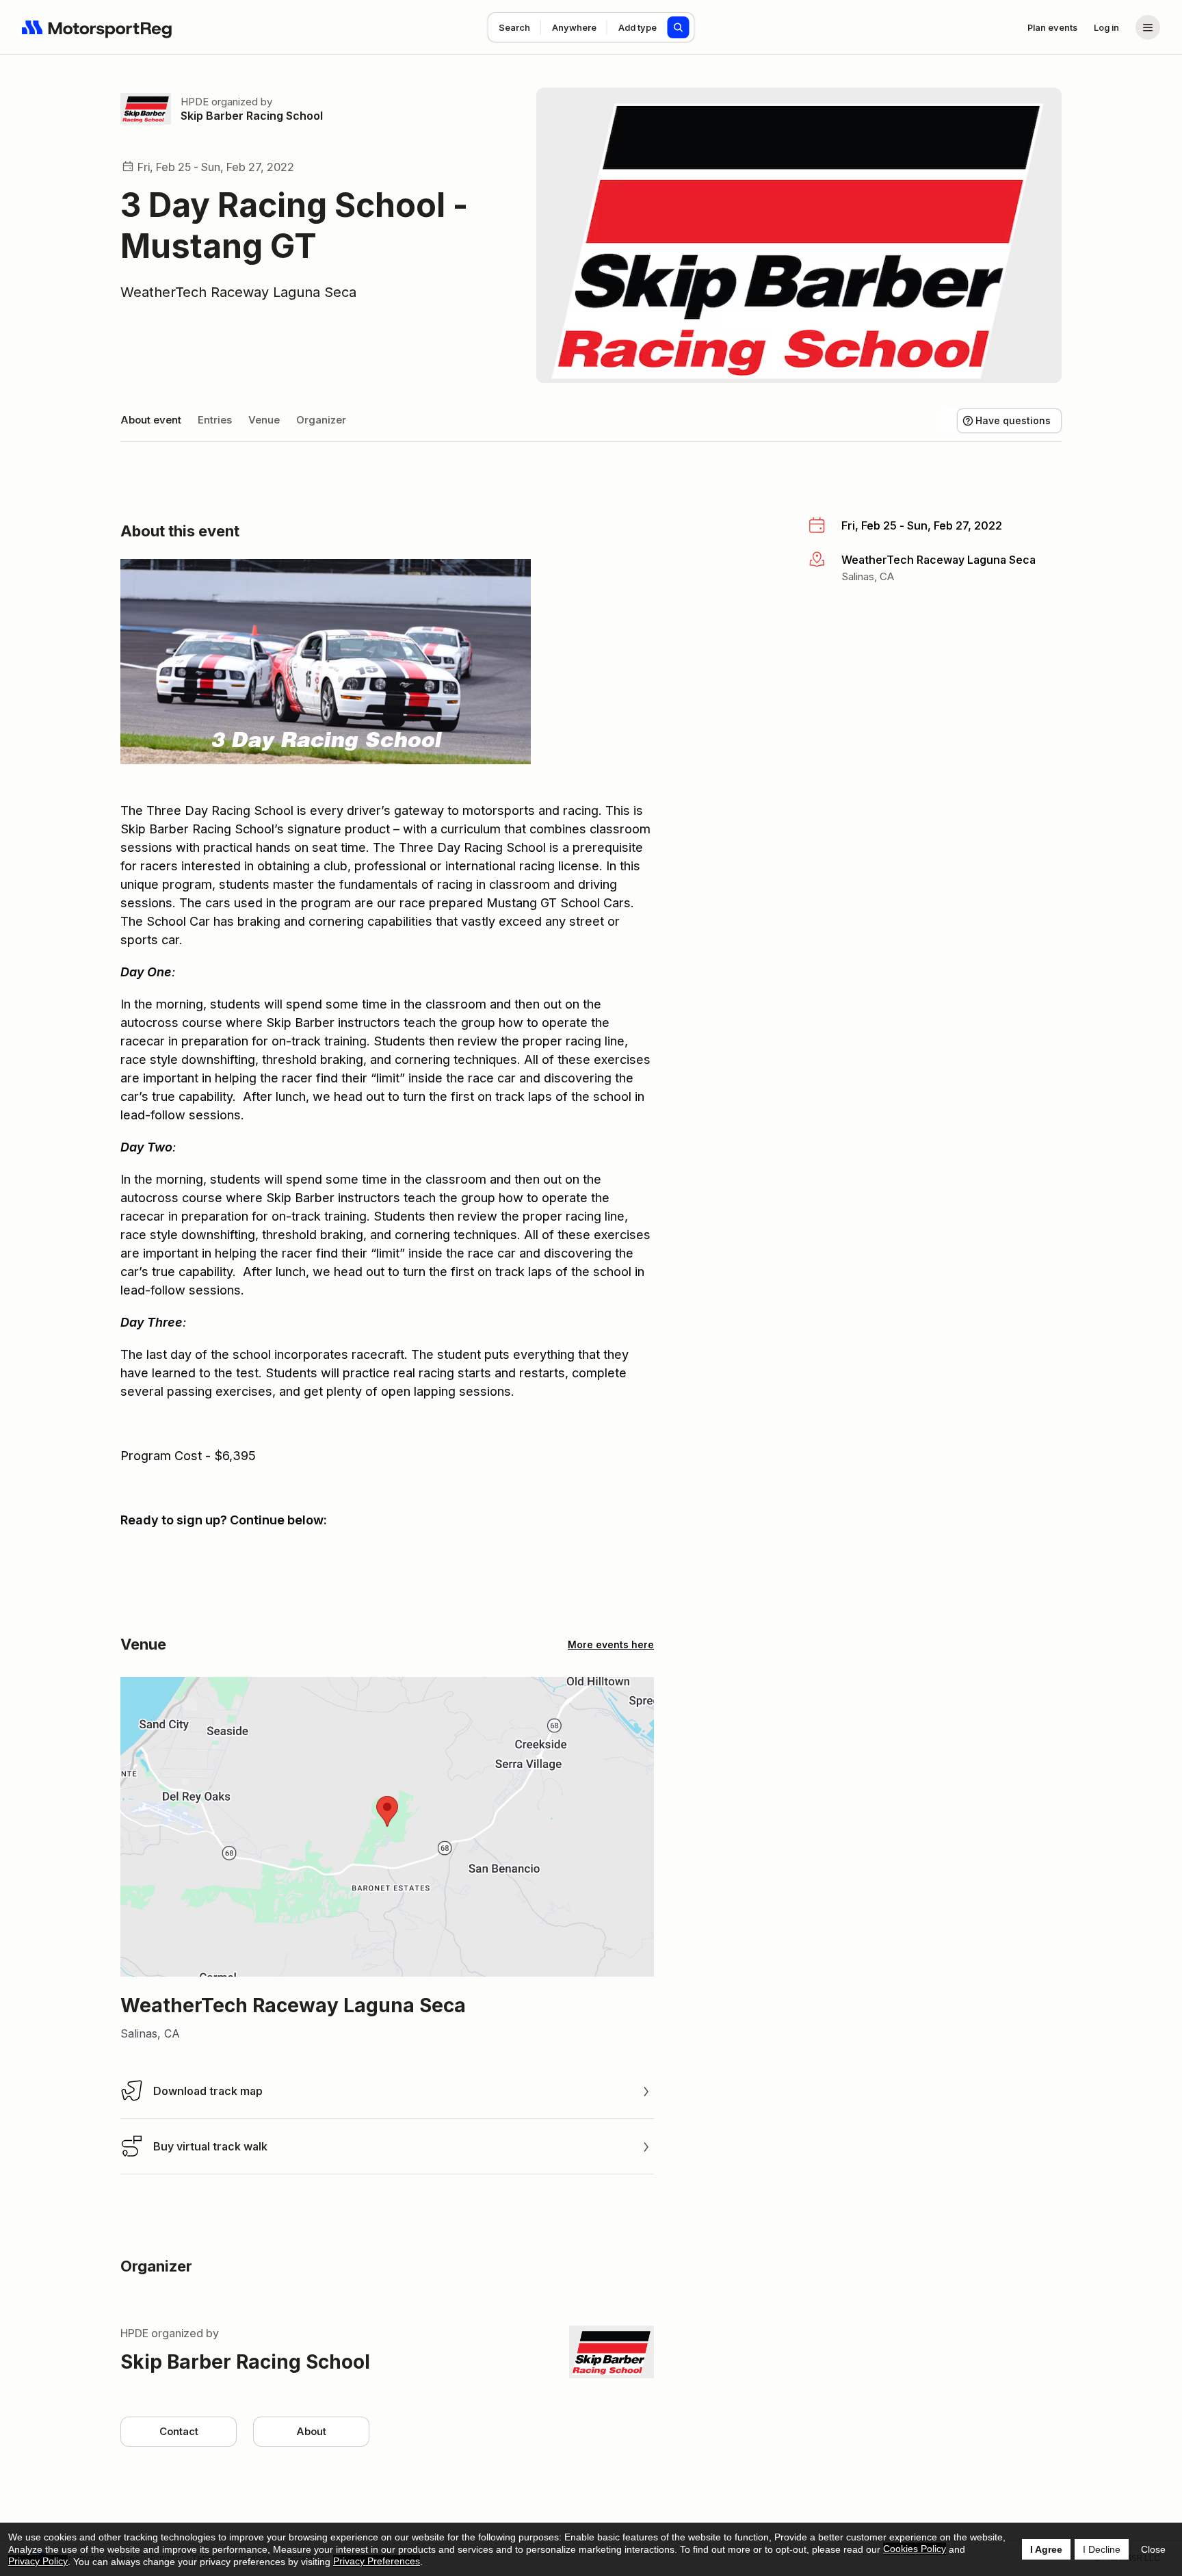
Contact (179, 2431)
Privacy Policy (38, 2561)
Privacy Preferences (377, 2561)
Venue (264, 420)
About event (151, 420)
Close (1153, 2549)
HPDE (195, 102)
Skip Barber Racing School (252, 116)
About (311, 2431)
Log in (1106, 27)
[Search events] (679, 27)
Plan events (1052, 27)
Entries (215, 420)
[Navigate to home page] (97, 27)
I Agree (1046, 2549)
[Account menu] (1148, 27)
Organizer (321, 420)
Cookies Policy (915, 2549)
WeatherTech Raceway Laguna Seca (238, 292)
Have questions (1013, 420)
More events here (611, 1644)
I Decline (1102, 2549)
